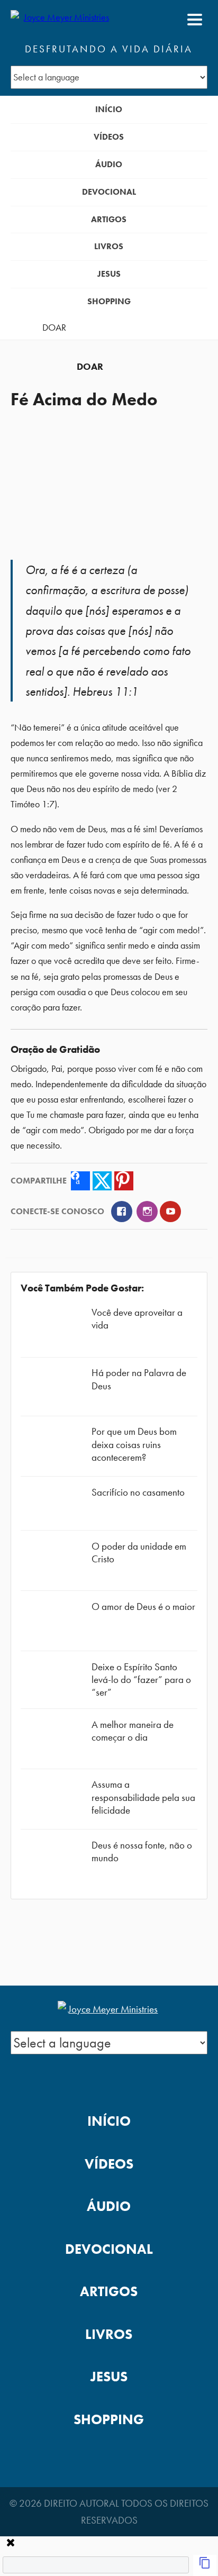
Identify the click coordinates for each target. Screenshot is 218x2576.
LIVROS (109, 246)
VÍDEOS (109, 137)
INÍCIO (109, 109)
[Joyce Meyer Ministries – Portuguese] (62, 20)
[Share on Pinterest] (124, 1181)
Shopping (109, 301)
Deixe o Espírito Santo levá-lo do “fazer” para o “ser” (141, 1680)
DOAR (54, 327)
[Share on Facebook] (80, 1181)
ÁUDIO (109, 164)
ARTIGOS (109, 219)
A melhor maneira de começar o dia (133, 1731)
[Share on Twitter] (102, 1181)
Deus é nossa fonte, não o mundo (142, 1851)
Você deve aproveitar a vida (137, 1319)
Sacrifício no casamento (138, 1492)
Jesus (109, 274)
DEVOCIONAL (109, 192)
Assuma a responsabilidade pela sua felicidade (143, 1797)
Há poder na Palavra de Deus (139, 1379)
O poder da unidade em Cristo (139, 1553)
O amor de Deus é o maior (143, 1606)
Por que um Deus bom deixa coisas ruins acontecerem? (134, 1444)
